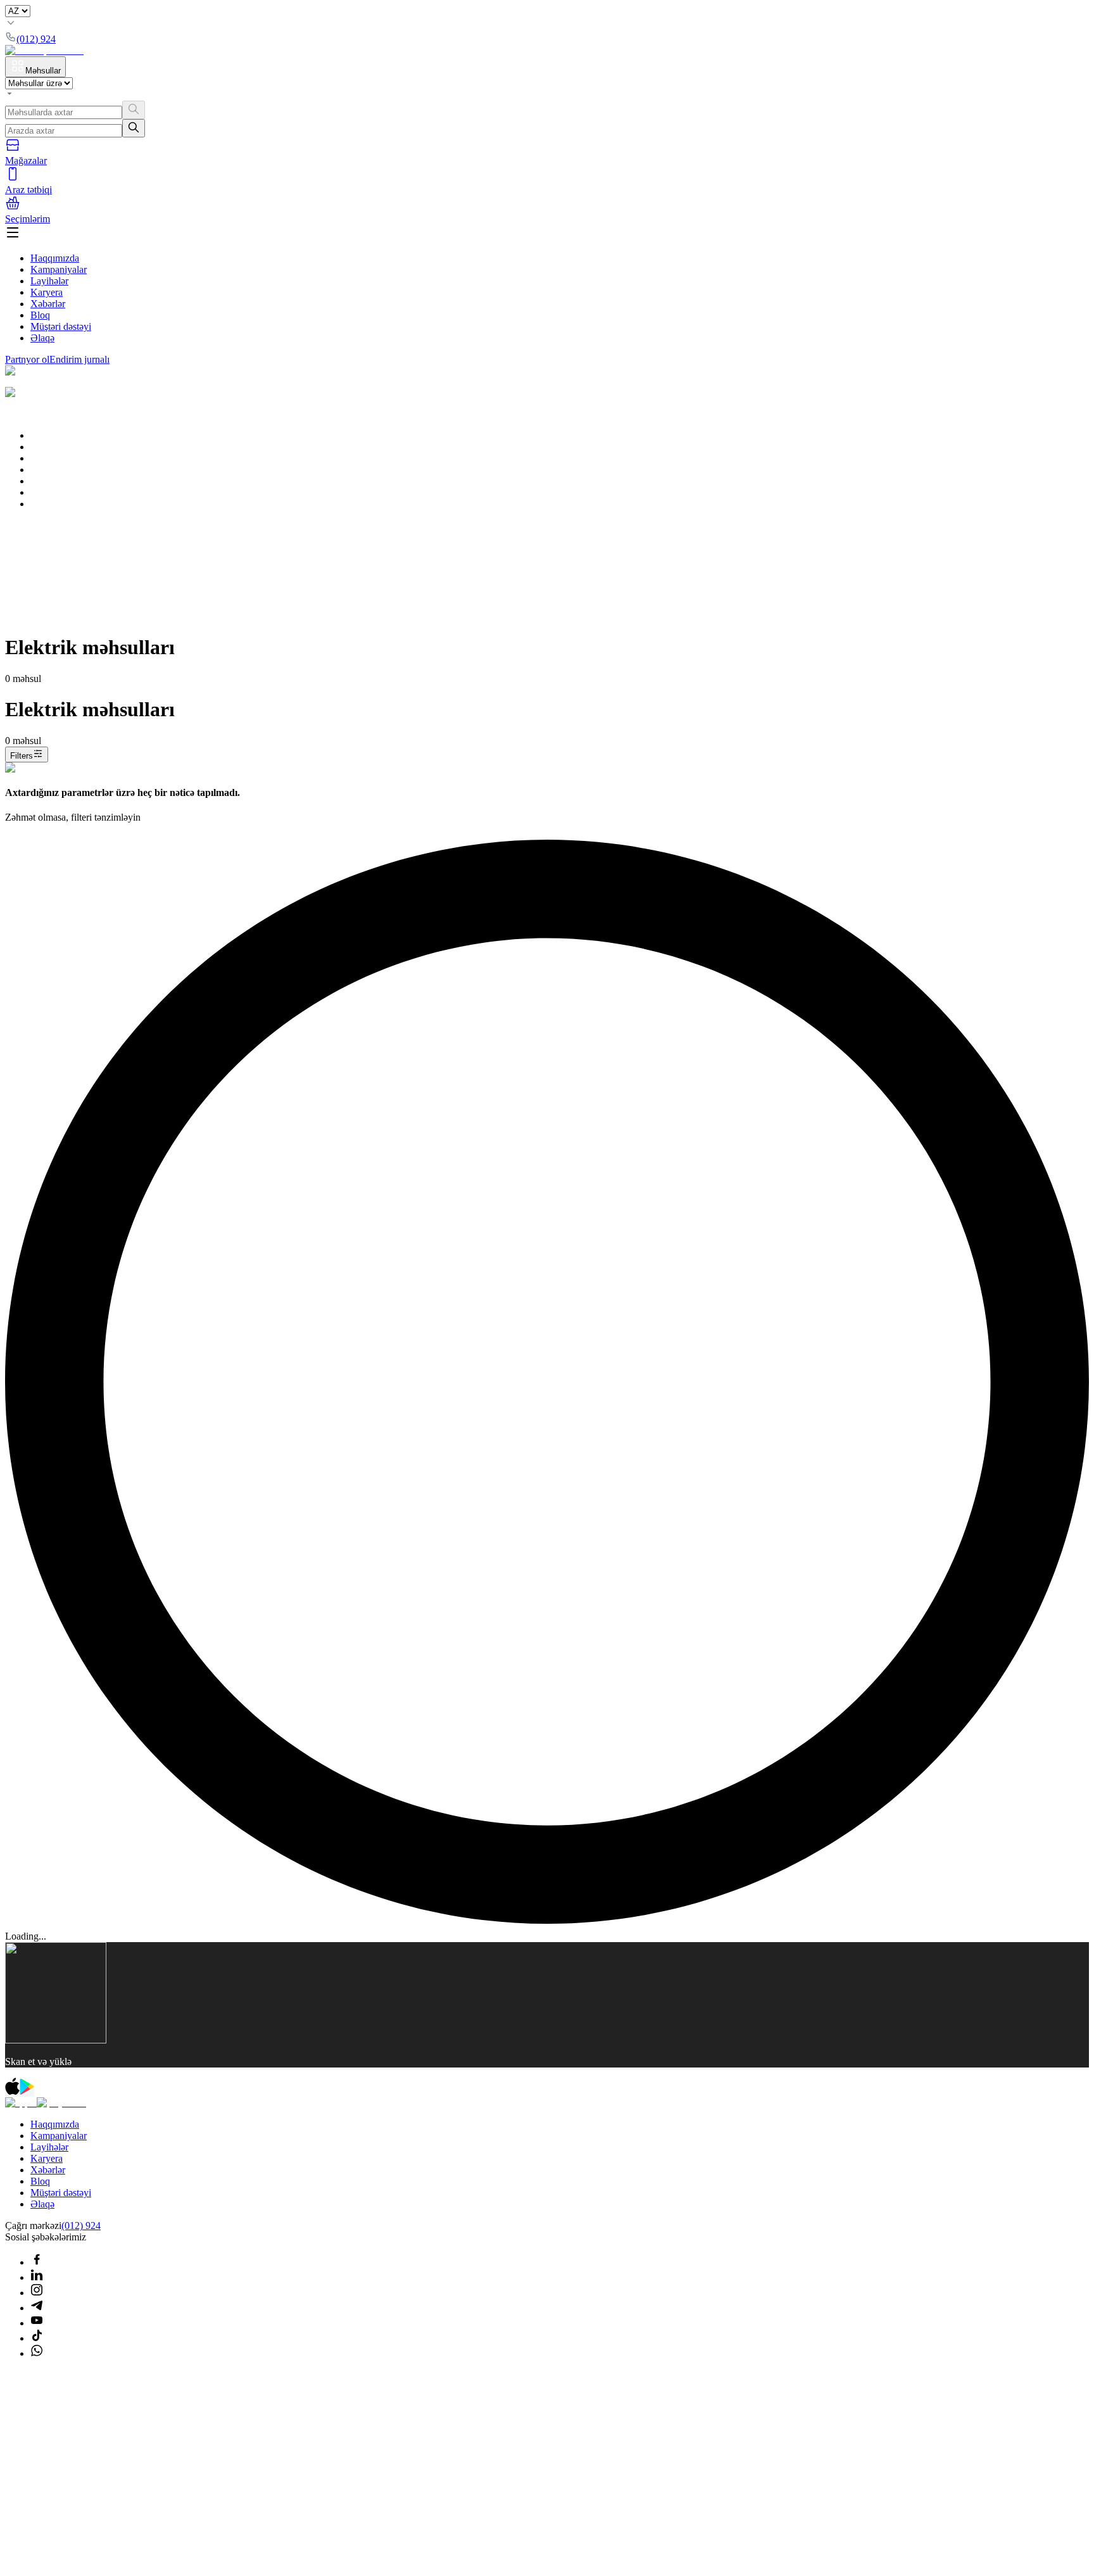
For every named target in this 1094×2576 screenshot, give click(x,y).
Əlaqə (42, 338)
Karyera (47, 292)
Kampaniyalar (59, 269)
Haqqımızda (55, 258)
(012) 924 (81, 2226)
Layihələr (49, 281)
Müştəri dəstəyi (61, 326)
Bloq (40, 315)
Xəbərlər (48, 304)
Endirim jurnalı (79, 359)
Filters (22, 756)
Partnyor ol (27, 359)
